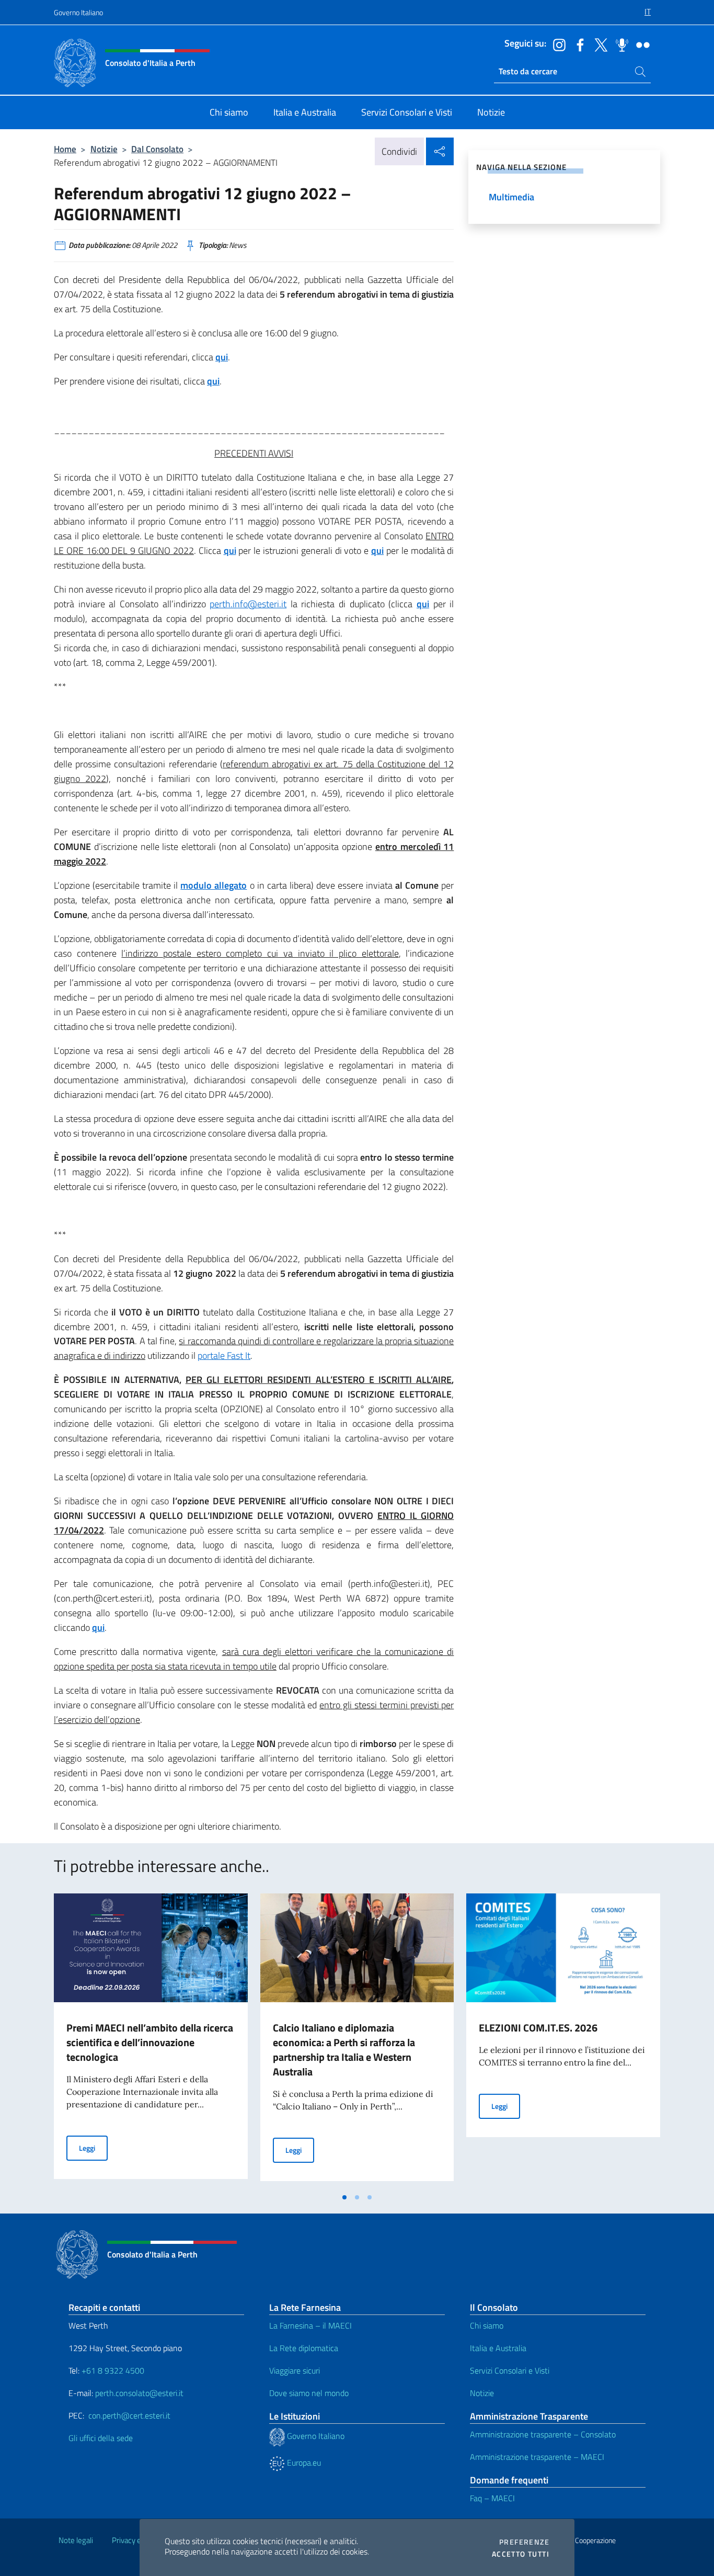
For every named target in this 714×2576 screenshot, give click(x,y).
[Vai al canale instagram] (557, 44)
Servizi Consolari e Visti (510, 2370)
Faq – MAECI (492, 2498)
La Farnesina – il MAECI (310, 2325)
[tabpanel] (151, 2040)
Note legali (76, 2540)
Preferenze (524, 2542)
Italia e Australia (498, 2348)
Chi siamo (487, 2325)
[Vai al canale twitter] (598, 44)
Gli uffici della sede (101, 2438)
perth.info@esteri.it (248, 604)
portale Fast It (224, 1355)
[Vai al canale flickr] (640, 44)
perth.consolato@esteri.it (139, 2393)
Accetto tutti (521, 2554)
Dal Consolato (157, 149)
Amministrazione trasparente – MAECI (537, 2457)
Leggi (93, 2148)
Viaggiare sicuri (295, 2370)
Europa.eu (303, 2462)
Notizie (104, 149)
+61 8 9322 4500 (113, 2370)
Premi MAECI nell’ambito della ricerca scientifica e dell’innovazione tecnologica (150, 2042)
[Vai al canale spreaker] (619, 44)
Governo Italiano (78, 12)
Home (65, 149)
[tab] (344, 2197)
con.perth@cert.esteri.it (129, 2415)
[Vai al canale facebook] (578, 44)
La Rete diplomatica (304, 2348)
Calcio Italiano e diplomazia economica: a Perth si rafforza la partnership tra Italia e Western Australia (344, 2050)
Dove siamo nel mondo (309, 2393)
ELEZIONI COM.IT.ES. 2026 (538, 2028)
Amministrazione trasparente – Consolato (543, 2434)
